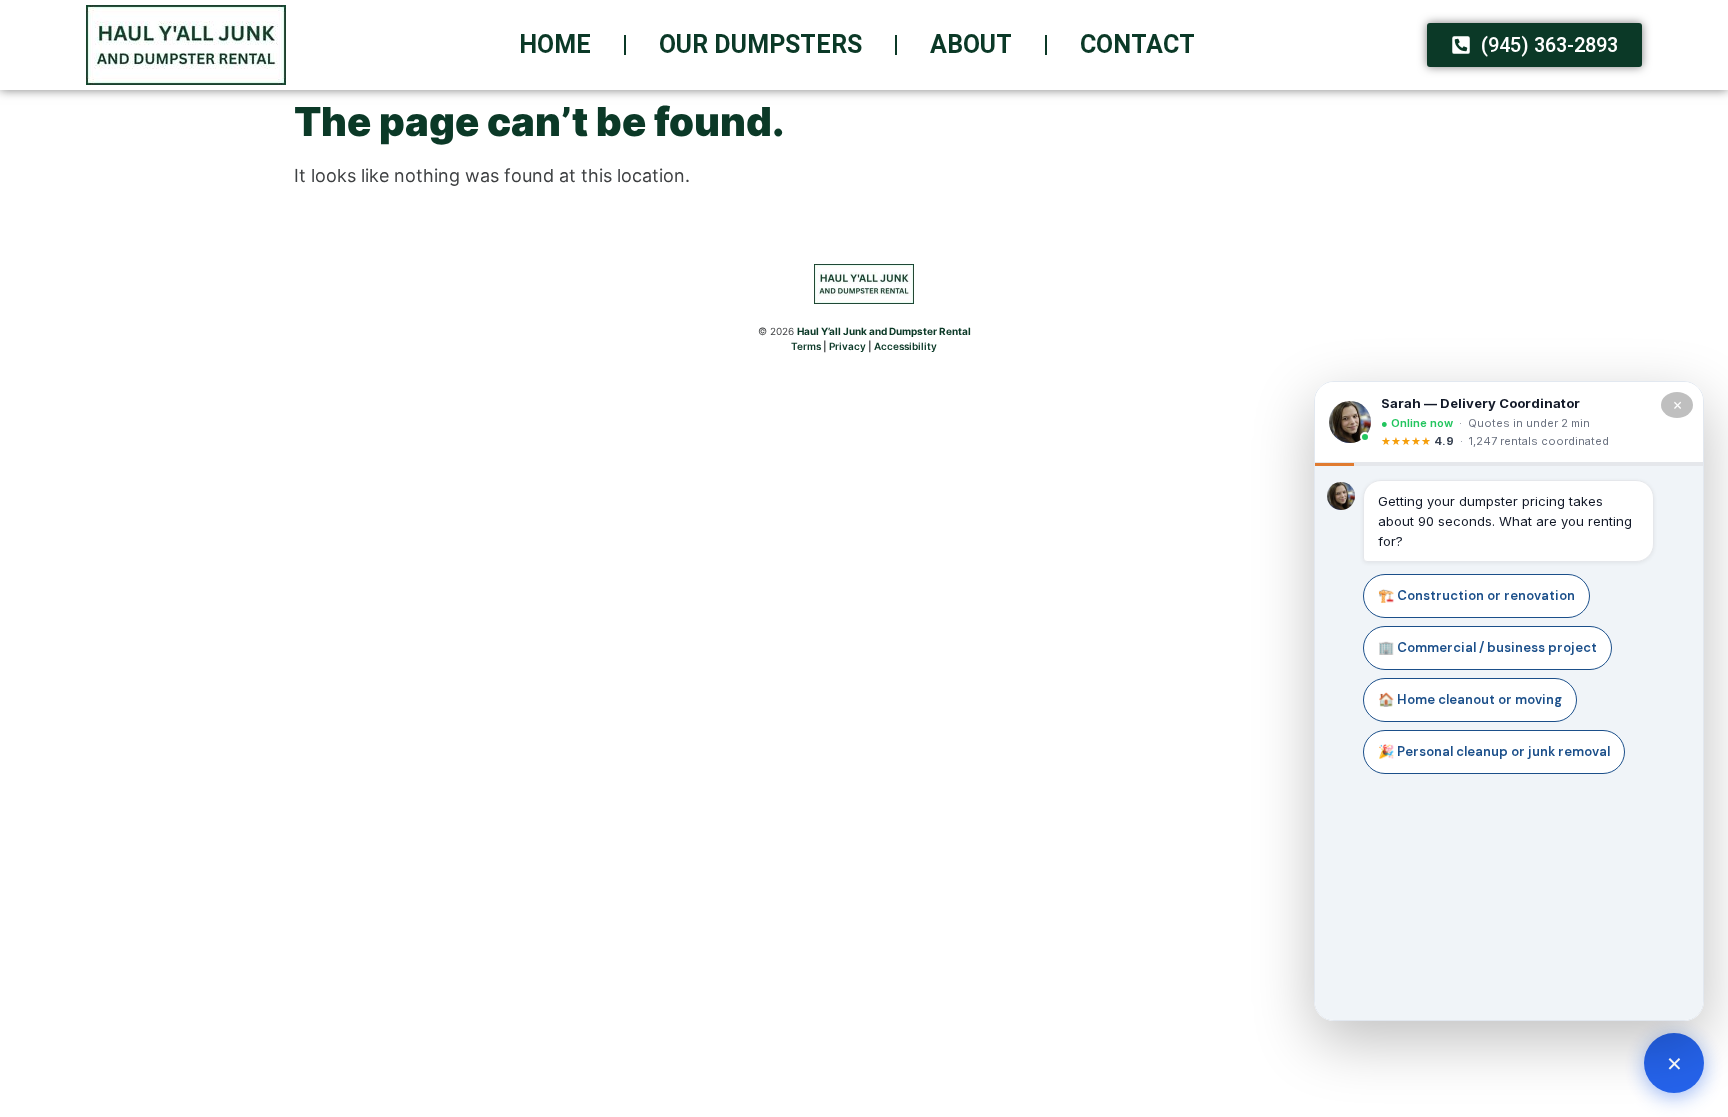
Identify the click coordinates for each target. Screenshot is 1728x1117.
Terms (806, 346)
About (971, 44)
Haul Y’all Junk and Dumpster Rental (884, 331)
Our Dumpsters (760, 44)
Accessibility (905, 346)
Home (555, 44)
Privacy (847, 346)
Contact (1137, 44)
